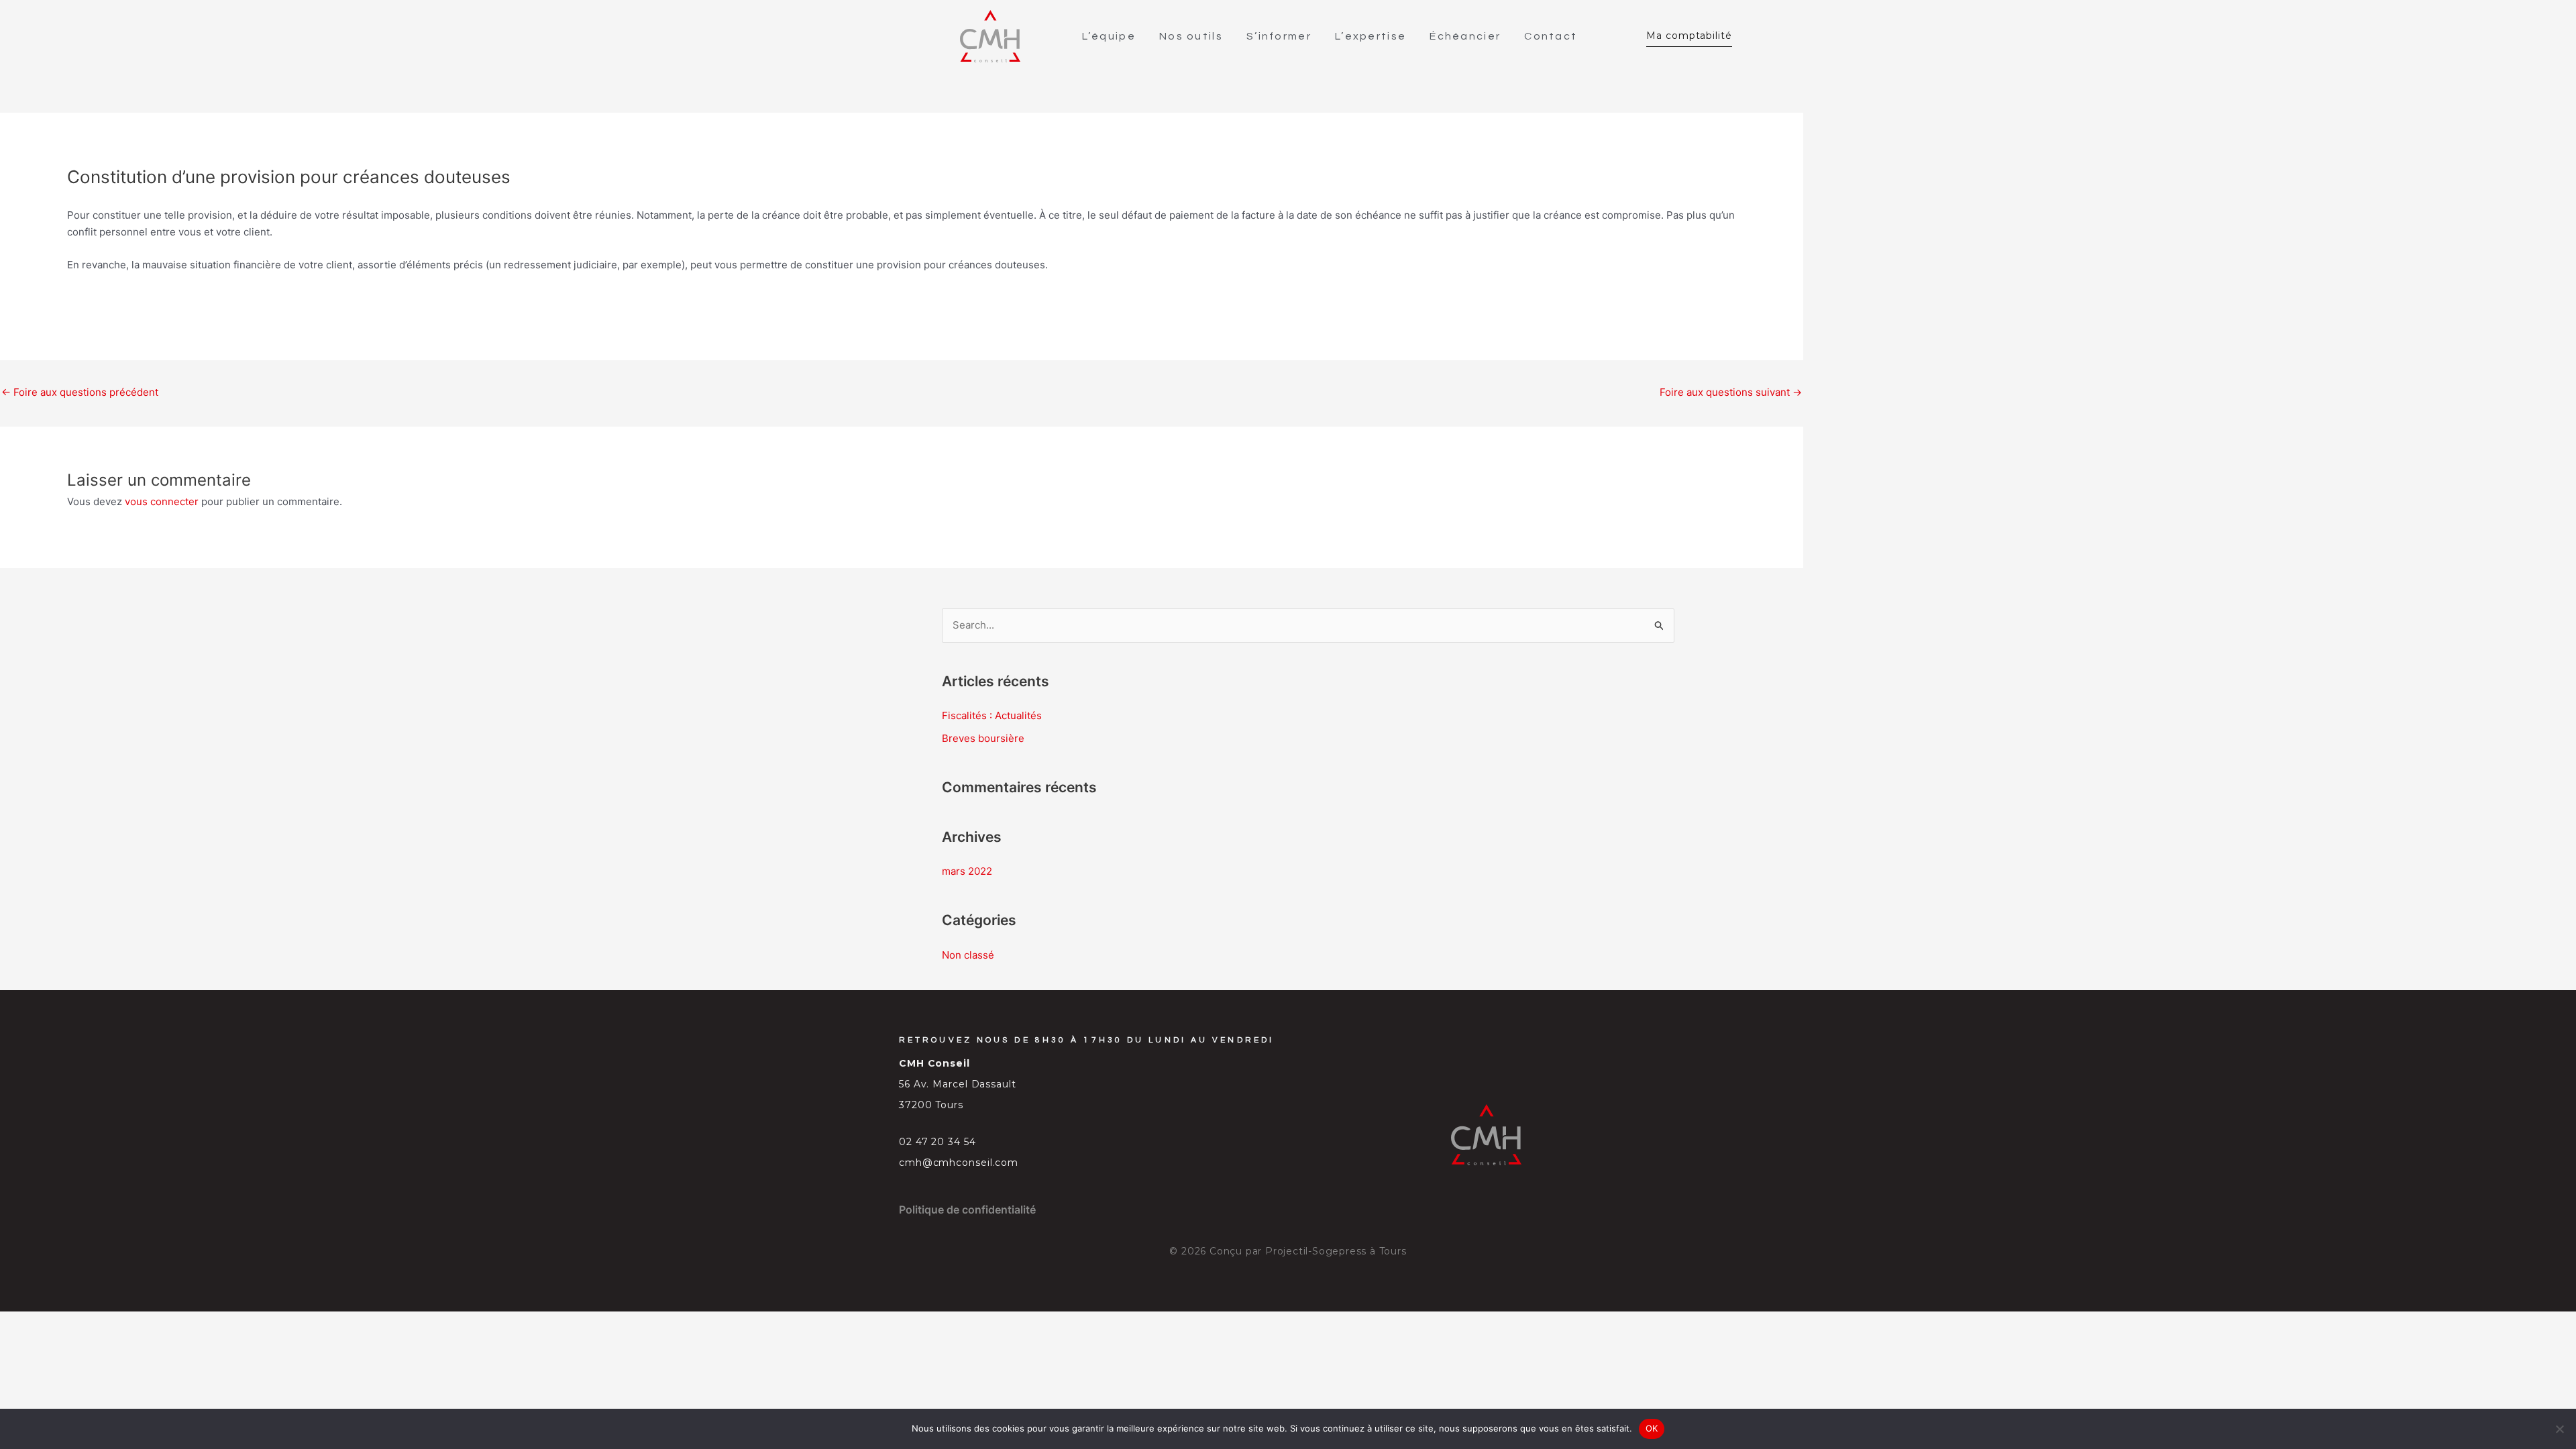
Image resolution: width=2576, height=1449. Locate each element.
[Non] (2559, 1429)
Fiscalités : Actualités (992, 715)
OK (1652, 1428)
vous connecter (162, 501)
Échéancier (1465, 36)
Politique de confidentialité (967, 1210)
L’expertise (1371, 36)
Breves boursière (983, 738)
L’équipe (1109, 36)
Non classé (968, 955)
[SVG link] (990, 36)
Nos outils (1191, 36)
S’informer (1279, 36)
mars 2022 (967, 871)
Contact (1551, 36)
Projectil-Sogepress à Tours (1336, 1251)
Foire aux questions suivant (1731, 392)
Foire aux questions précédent (80, 392)
